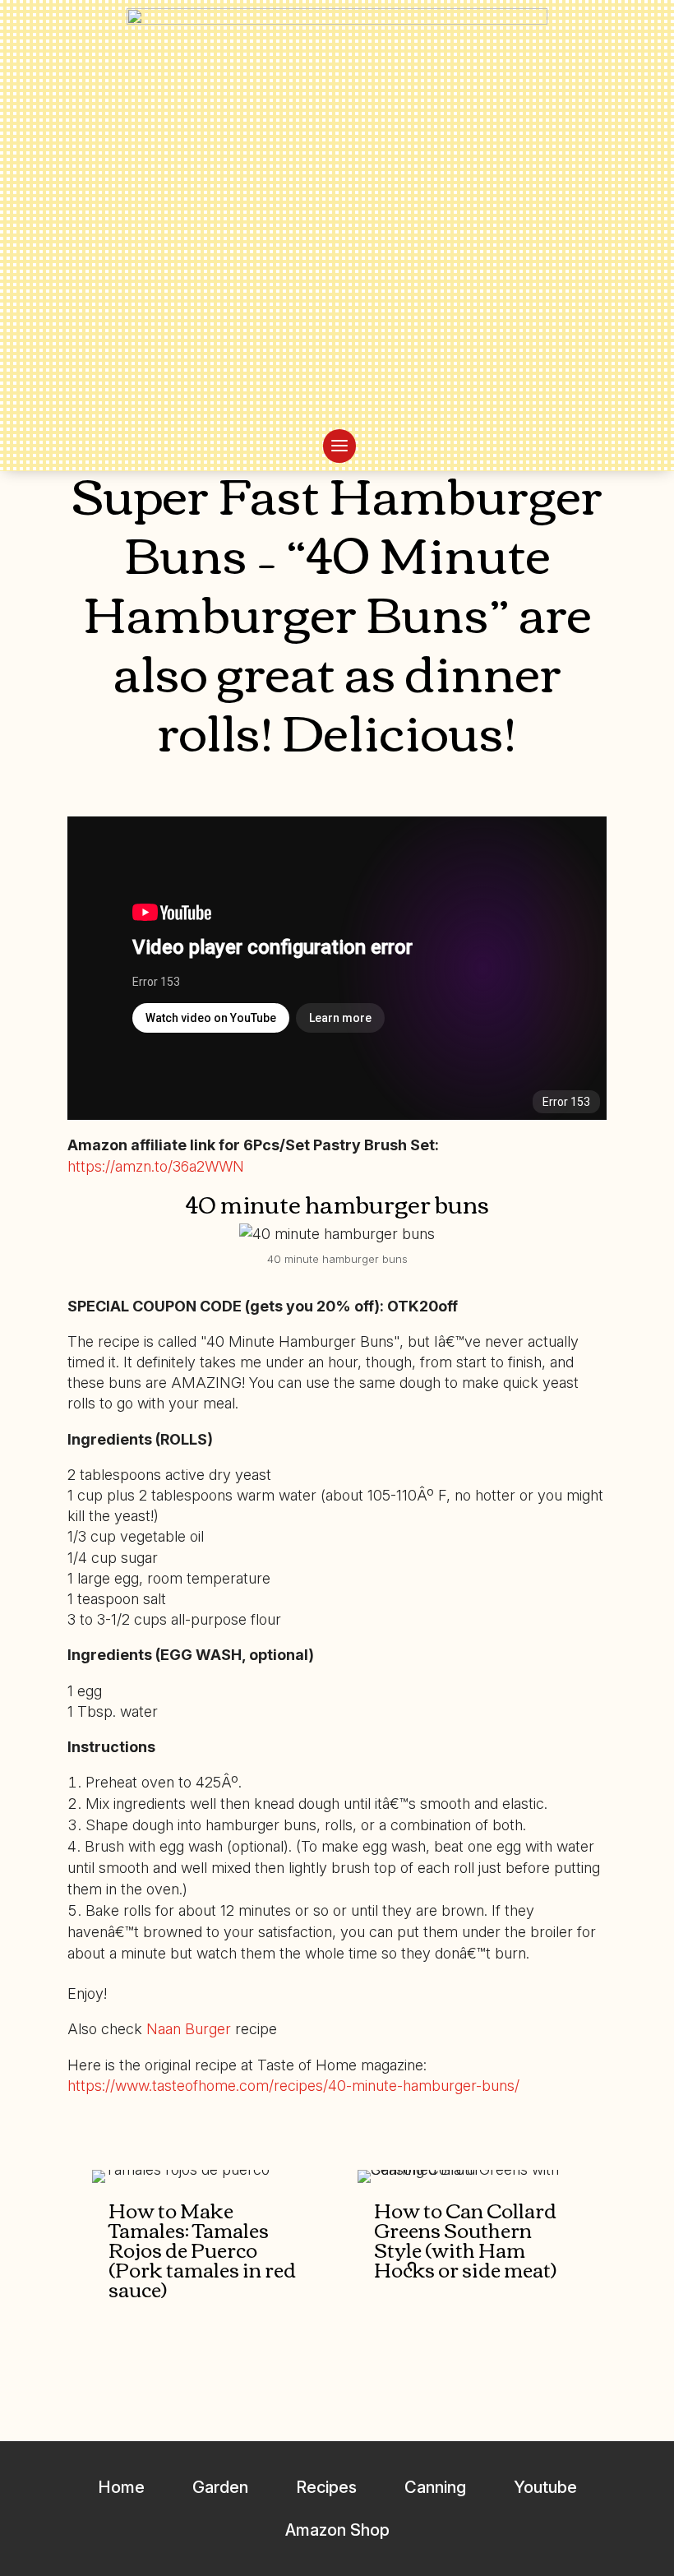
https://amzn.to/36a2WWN (156, 1166)
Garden (220, 2487)
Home (121, 2487)
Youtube (545, 2487)
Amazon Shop (337, 2530)
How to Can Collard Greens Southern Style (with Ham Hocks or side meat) (465, 2239)
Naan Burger (189, 2029)
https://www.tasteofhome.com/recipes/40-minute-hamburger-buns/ (293, 2086)
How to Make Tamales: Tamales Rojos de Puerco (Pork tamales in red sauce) (202, 2249)
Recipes (326, 2487)
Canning (435, 2487)
